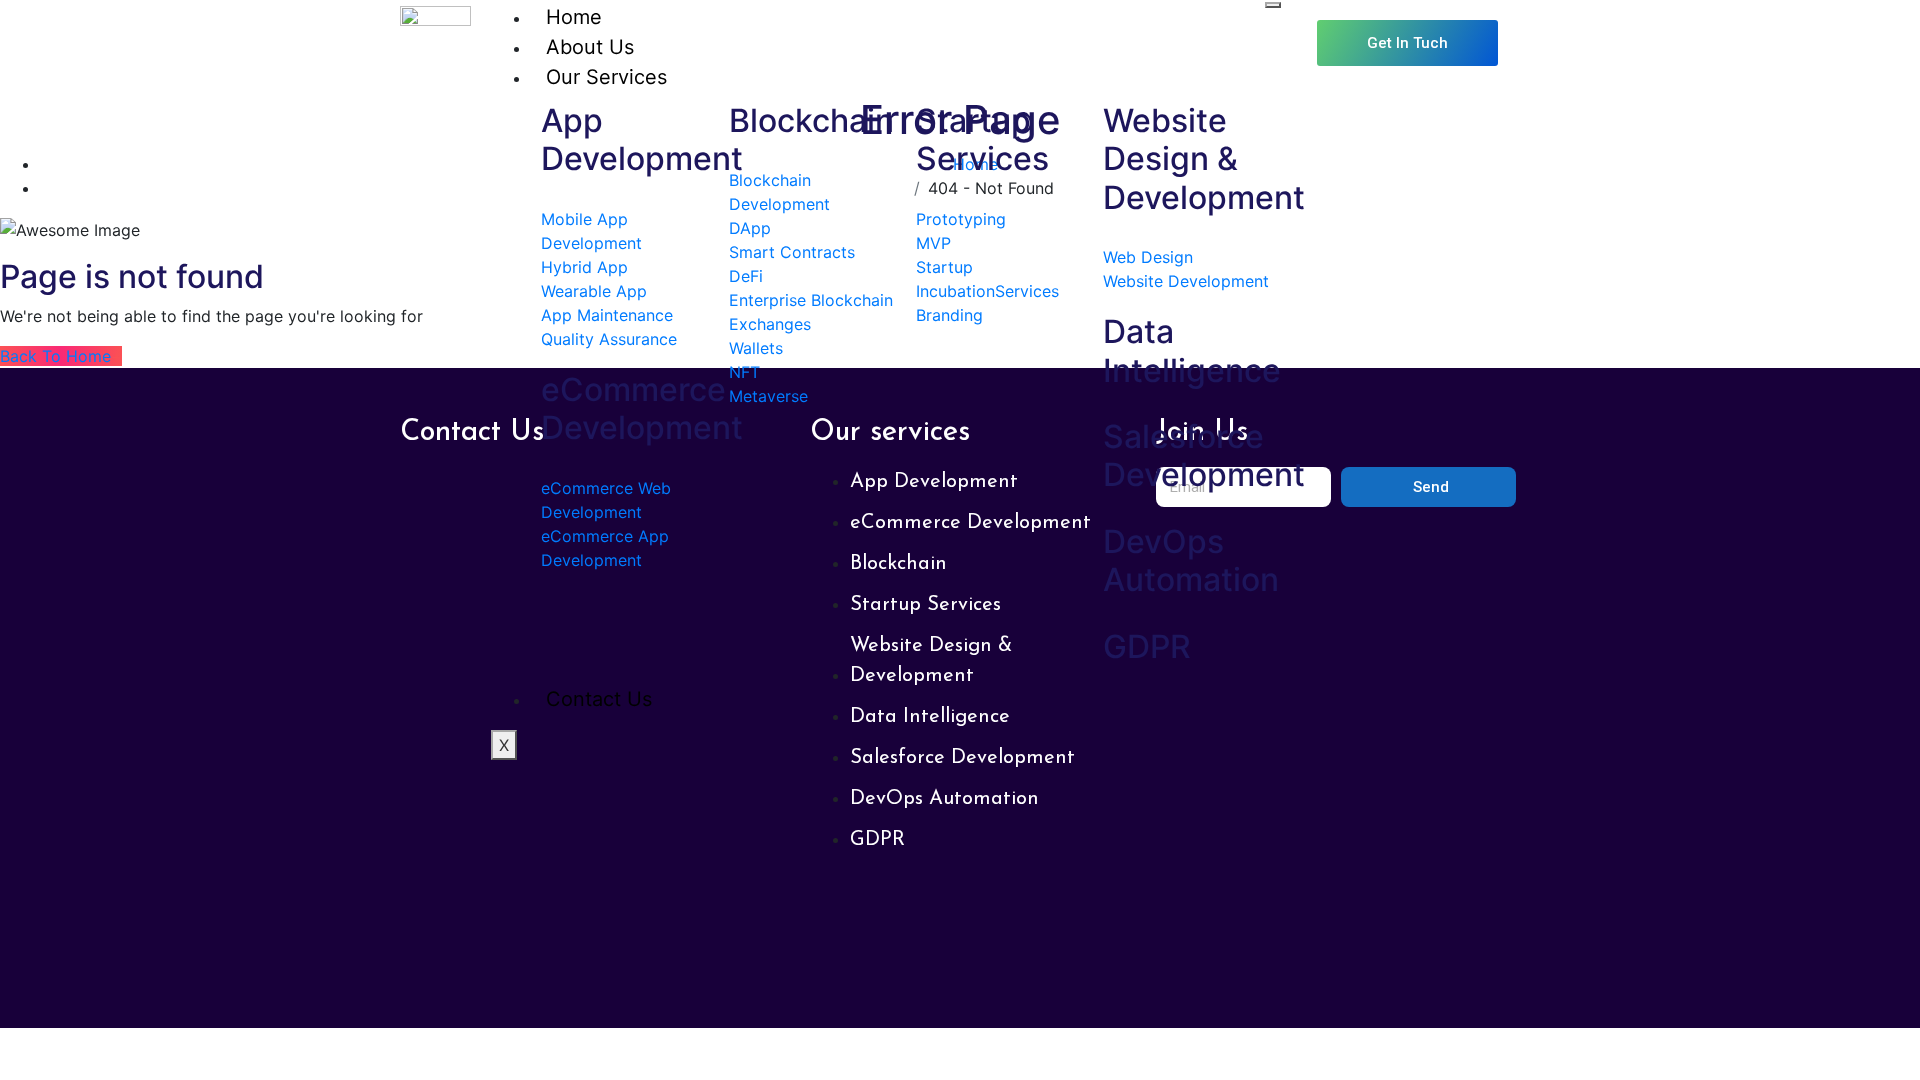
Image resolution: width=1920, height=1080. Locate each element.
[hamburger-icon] (1273, 5)
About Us (590, 47)
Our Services (606, 77)
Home (574, 17)
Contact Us (599, 699)
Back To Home (61, 356)
